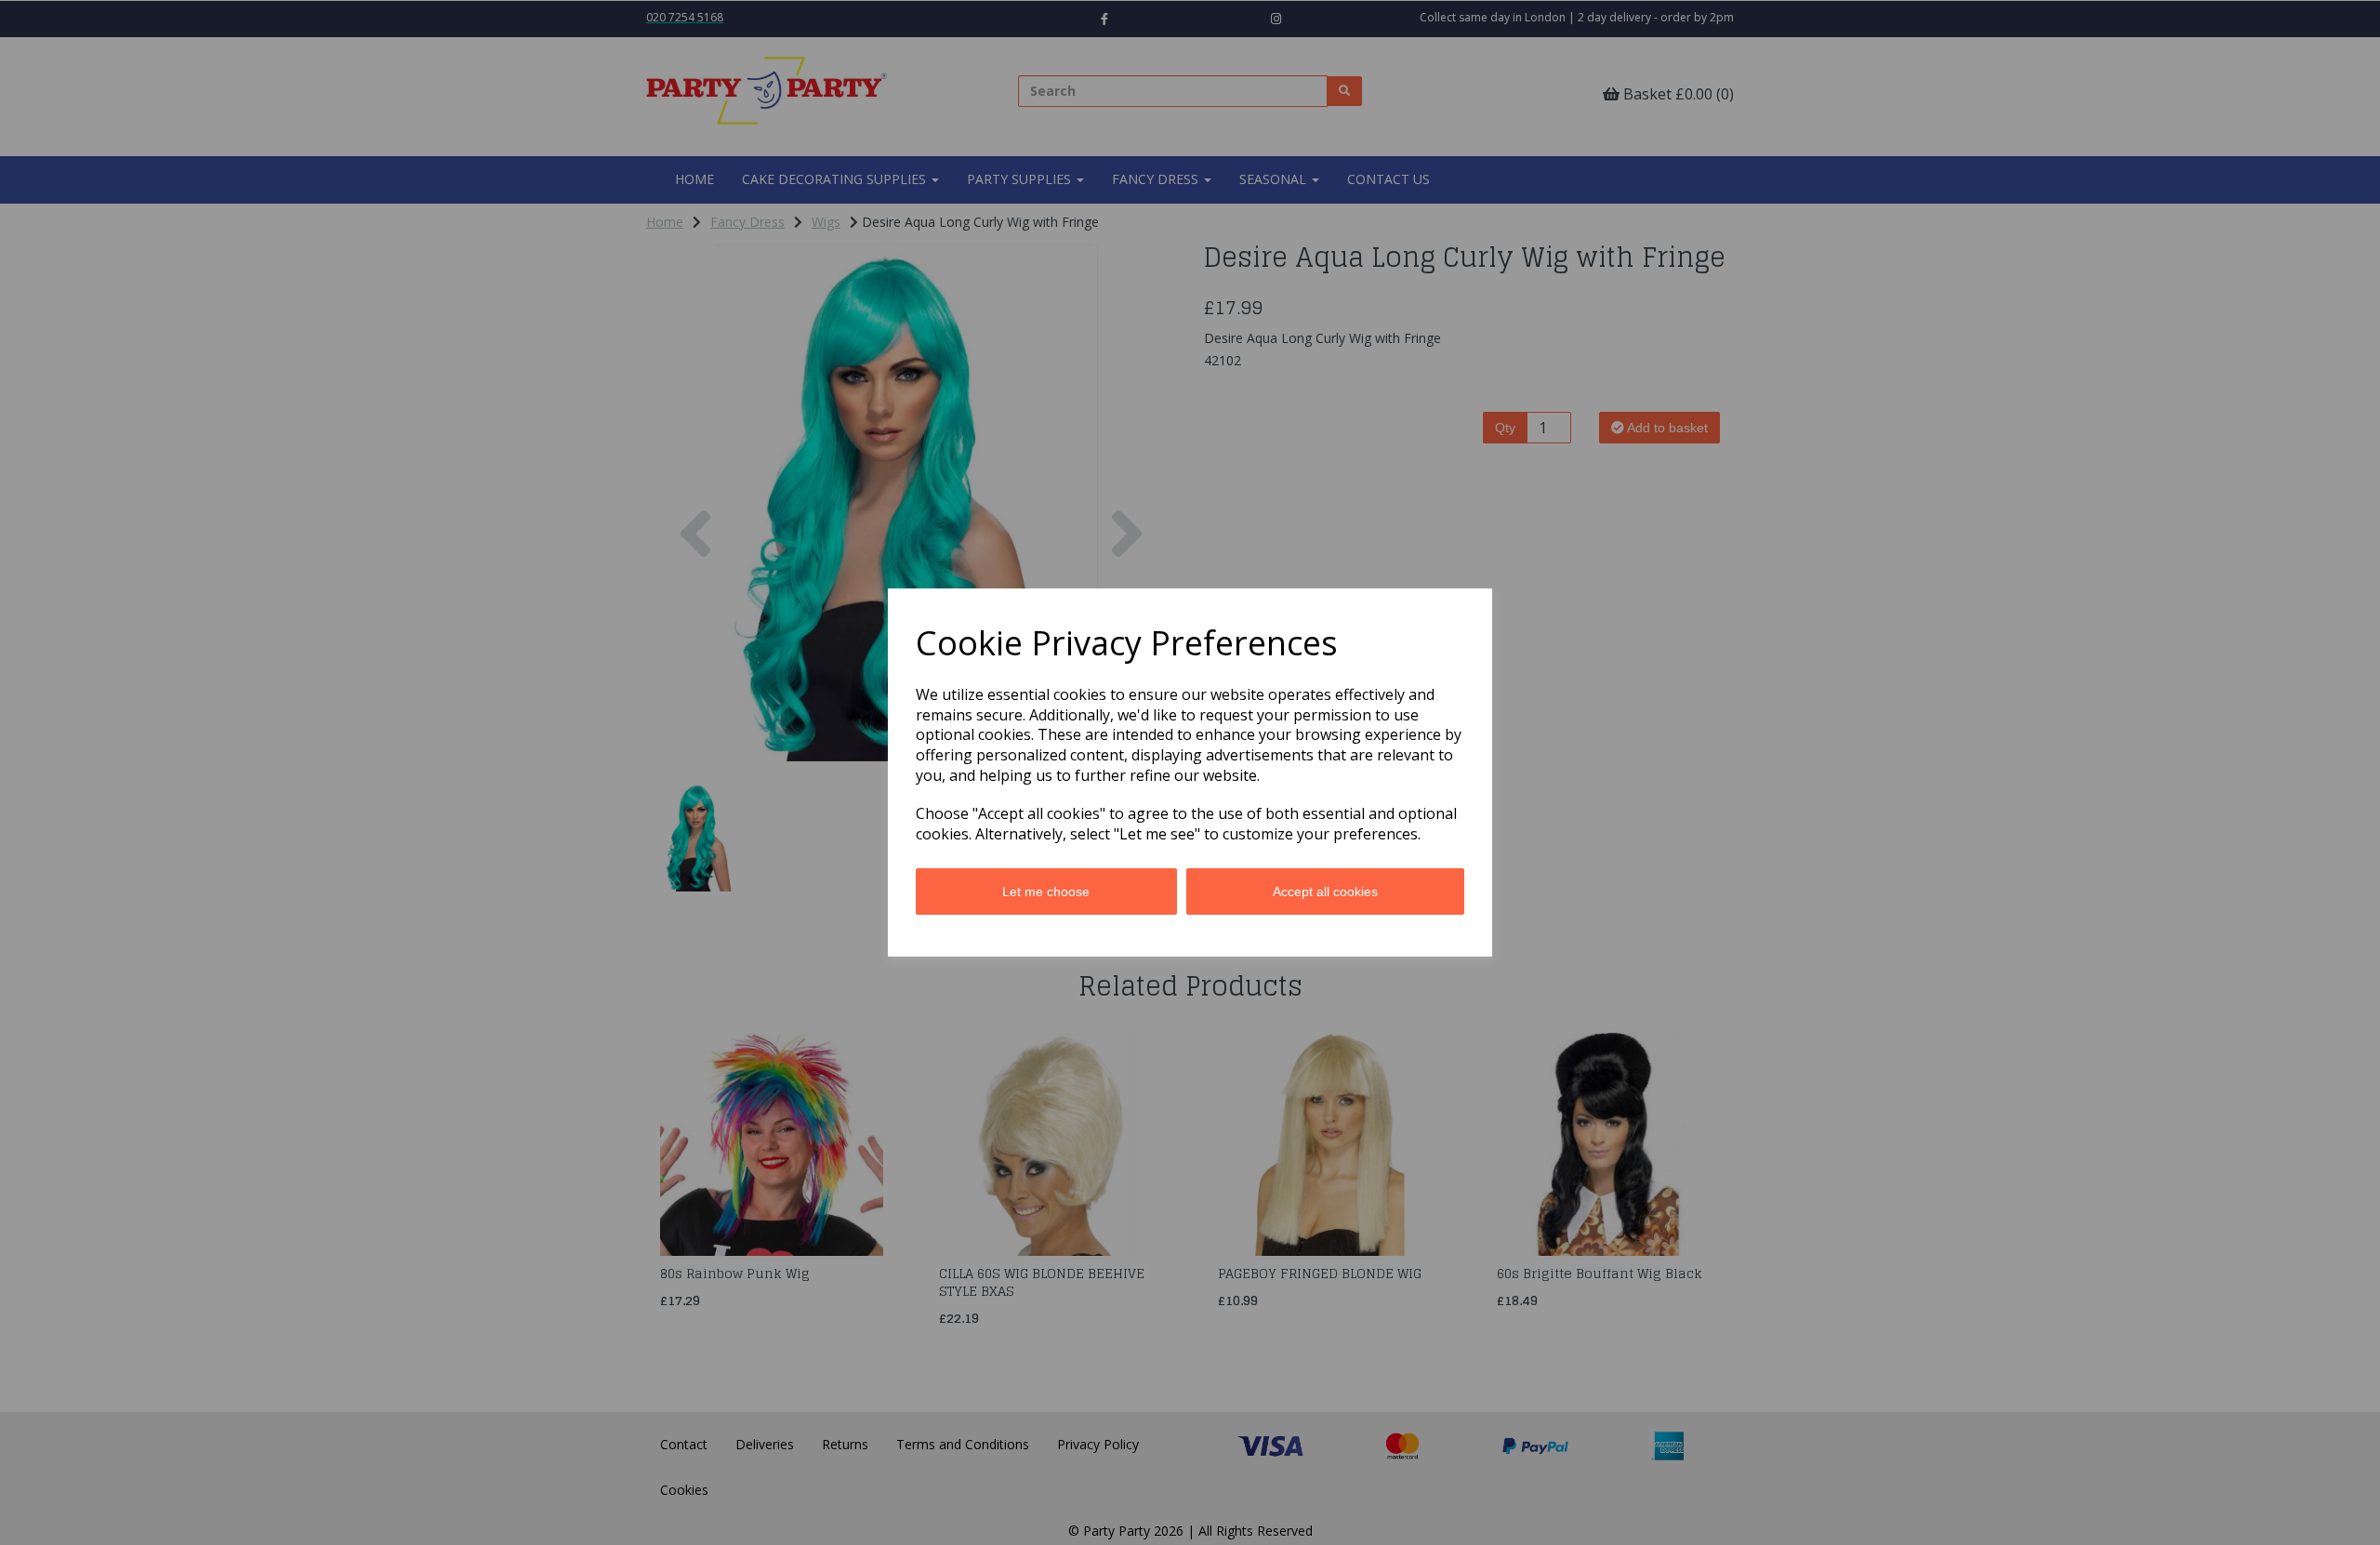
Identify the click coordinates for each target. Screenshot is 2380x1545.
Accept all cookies (1325, 891)
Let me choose (1046, 891)
